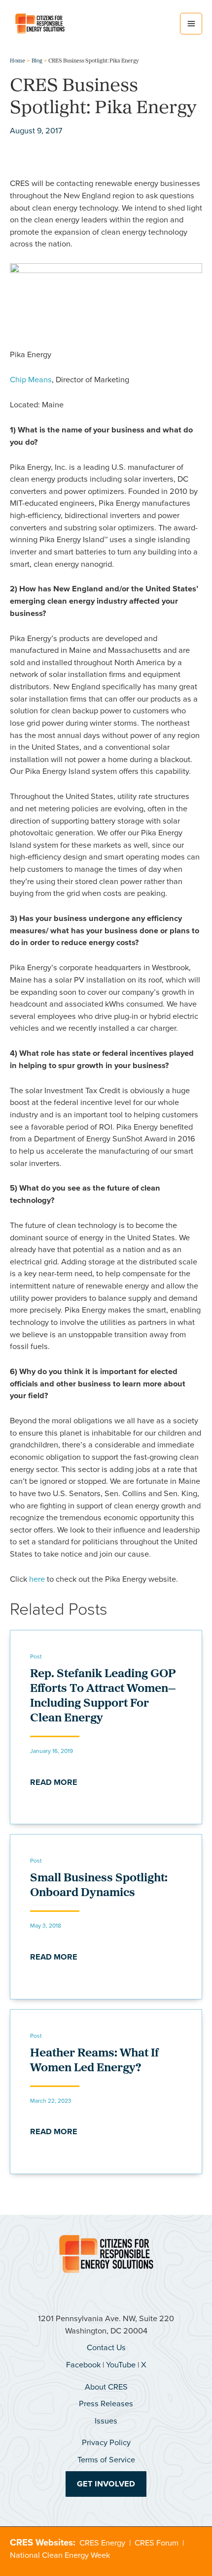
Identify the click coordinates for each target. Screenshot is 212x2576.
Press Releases (106, 2404)
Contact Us (106, 2347)
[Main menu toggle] (191, 24)
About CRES (106, 2387)
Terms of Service (106, 2460)
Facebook (83, 2365)
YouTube (121, 2365)
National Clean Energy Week (60, 2555)
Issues (106, 2421)
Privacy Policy (106, 2442)
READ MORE (54, 1782)
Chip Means (31, 380)
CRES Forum (157, 2543)
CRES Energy (102, 2543)
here (37, 1579)
